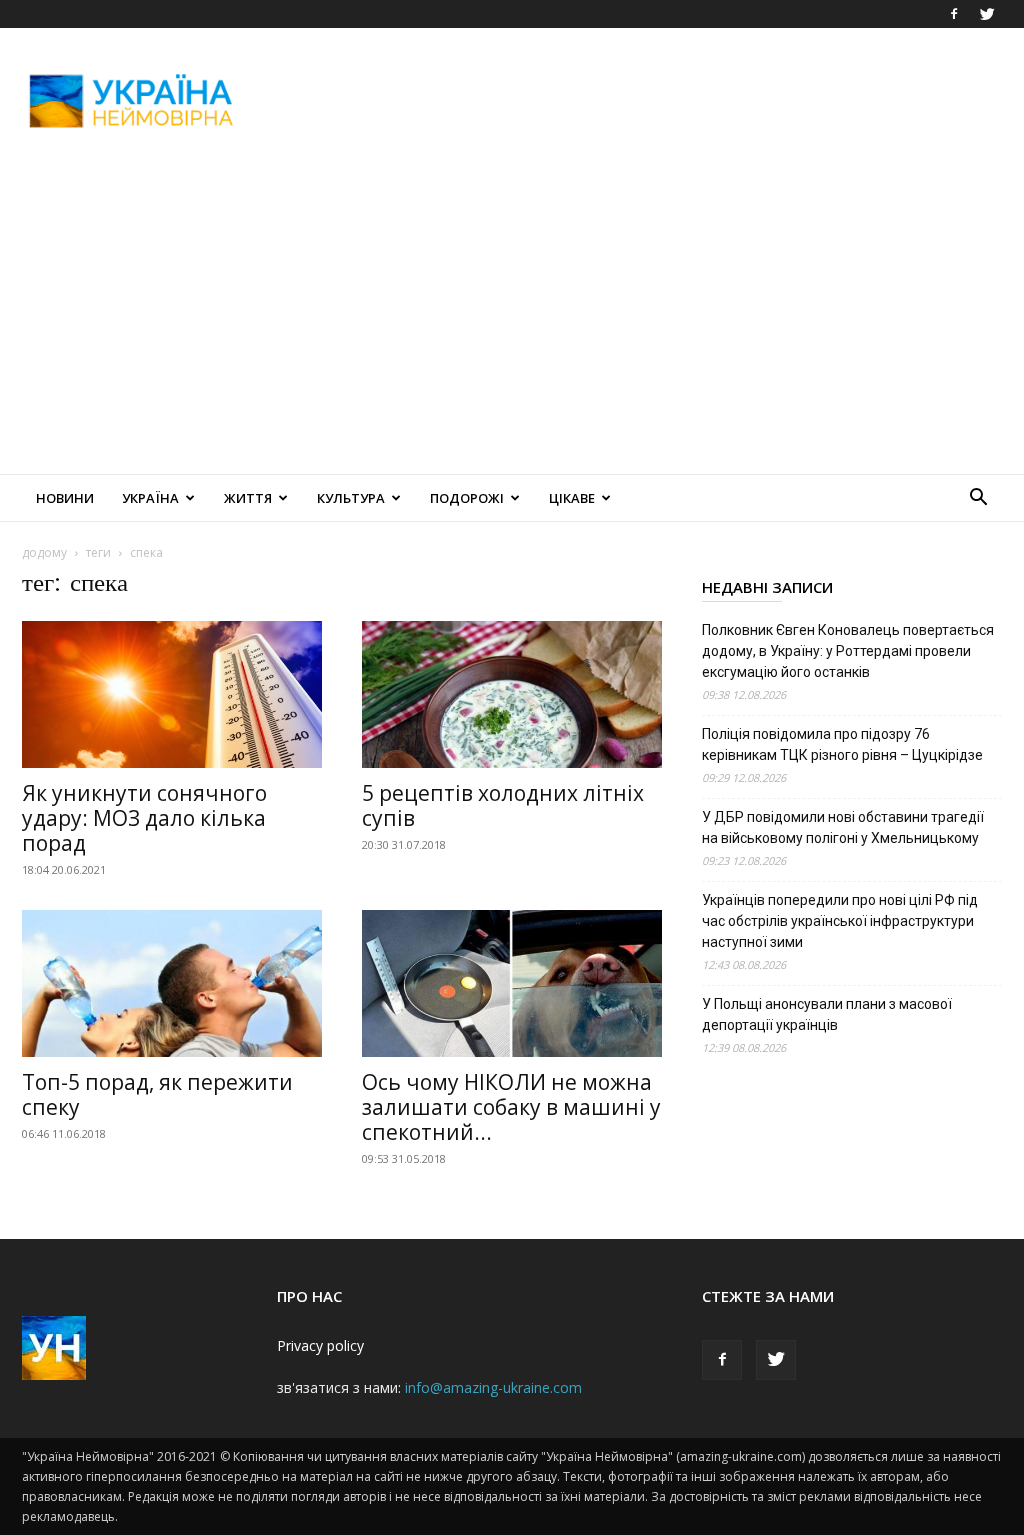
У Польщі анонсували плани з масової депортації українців (827, 1014)
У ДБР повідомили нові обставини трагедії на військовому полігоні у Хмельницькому (843, 827)
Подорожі (467, 498)
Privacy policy (320, 1345)
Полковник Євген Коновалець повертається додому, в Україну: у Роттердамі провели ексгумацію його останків (848, 651)
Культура (351, 498)
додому (44, 552)
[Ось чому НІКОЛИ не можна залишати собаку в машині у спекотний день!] (512, 983)
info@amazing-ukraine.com (493, 1387)
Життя (248, 498)
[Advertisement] (638, 101)
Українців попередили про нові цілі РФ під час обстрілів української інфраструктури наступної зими (840, 921)
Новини (65, 498)
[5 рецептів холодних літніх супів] (512, 694)
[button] (978, 499)
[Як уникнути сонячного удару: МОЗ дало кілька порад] (172, 694)
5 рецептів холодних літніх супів (503, 805)
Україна (150, 498)
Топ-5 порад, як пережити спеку (157, 1094)
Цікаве (572, 498)
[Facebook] (954, 14)
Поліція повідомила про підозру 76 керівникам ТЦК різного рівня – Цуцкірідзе (842, 744)
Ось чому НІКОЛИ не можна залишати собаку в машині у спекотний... (511, 1107)
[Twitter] (987, 14)
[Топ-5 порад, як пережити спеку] (172, 983)
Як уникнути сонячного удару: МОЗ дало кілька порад (144, 818)
